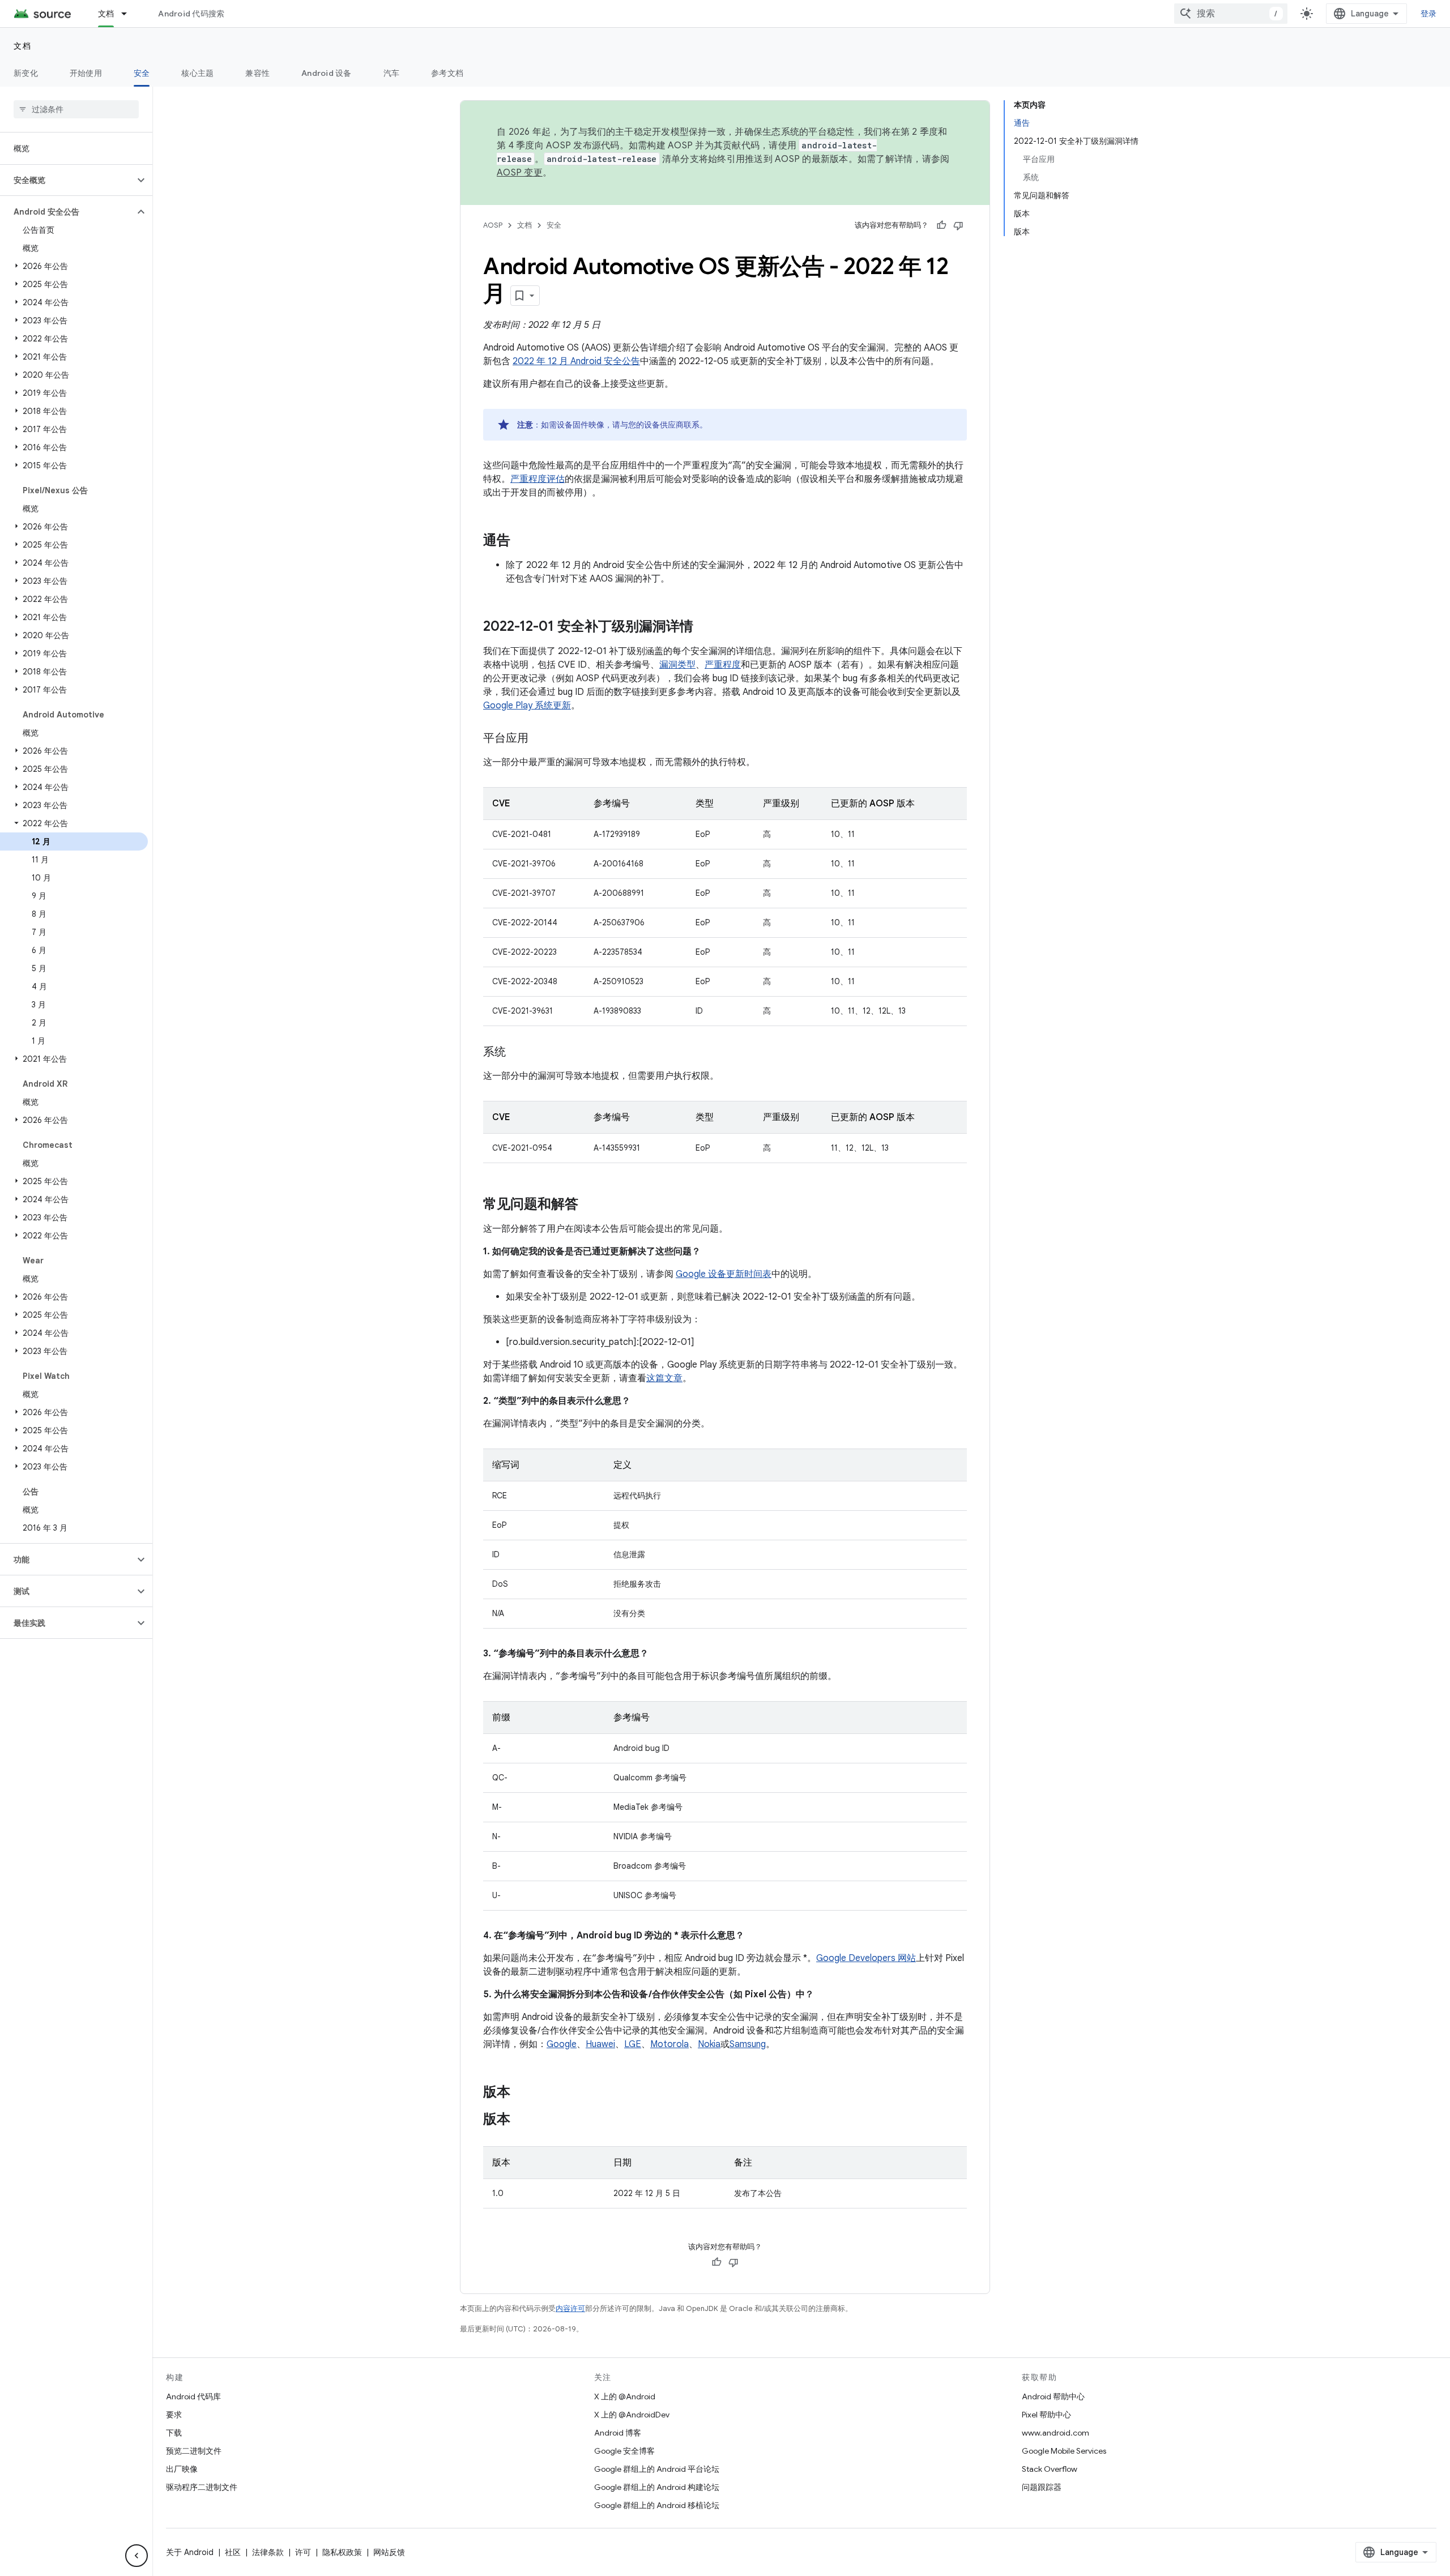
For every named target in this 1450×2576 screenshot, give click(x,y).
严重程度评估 (538, 479)
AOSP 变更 (520, 173)
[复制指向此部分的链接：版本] (522, 2093)
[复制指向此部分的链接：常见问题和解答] (590, 1205)
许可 (303, 2552)
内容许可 (570, 2308)
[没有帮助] (958, 225)
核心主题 (197, 73)
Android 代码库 (193, 2396)
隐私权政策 (342, 2552)
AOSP (493, 225)
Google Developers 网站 (866, 1958)
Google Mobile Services (1064, 2451)
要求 (174, 2415)
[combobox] (1231, 14)
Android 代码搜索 (191, 14)
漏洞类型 (677, 665)
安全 (142, 73)
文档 (106, 14)
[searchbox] (76, 109)
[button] (67, 180)
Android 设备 (327, 73)
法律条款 (268, 2552)
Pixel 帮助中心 (1046, 2415)
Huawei (600, 2044)
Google (562, 2044)
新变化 (26, 73)
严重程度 (723, 665)
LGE (633, 2044)
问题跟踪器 (1042, 2487)
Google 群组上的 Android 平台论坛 (657, 2469)
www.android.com (1055, 2433)
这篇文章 (664, 1378)
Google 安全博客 (624, 2451)
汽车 (392, 73)
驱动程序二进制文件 (202, 2487)
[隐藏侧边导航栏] (137, 2556)
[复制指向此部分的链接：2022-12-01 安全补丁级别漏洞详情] (705, 627)
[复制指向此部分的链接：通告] (522, 541)
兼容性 (257, 73)
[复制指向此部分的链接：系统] (517, 1053)
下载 (174, 2433)
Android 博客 (618, 2433)
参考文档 (447, 73)
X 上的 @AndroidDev (632, 2415)
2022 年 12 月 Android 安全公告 (576, 361)
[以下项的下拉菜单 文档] (129, 14)
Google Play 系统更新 (527, 706)
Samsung (748, 2044)
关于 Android (190, 2552)
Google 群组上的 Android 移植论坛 (657, 2505)
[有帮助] (941, 225)
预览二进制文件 (194, 2451)
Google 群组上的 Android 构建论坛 (657, 2487)
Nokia (709, 2044)
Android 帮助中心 (1053, 2396)
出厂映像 (182, 2469)
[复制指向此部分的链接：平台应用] (540, 739)
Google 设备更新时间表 (724, 1274)
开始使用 (86, 73)
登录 (1429, 14)
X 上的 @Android (625, 2396)
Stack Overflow (1050, 2469)
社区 (233, 2552)
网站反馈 (389, 2552)
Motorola (669, 2044)
